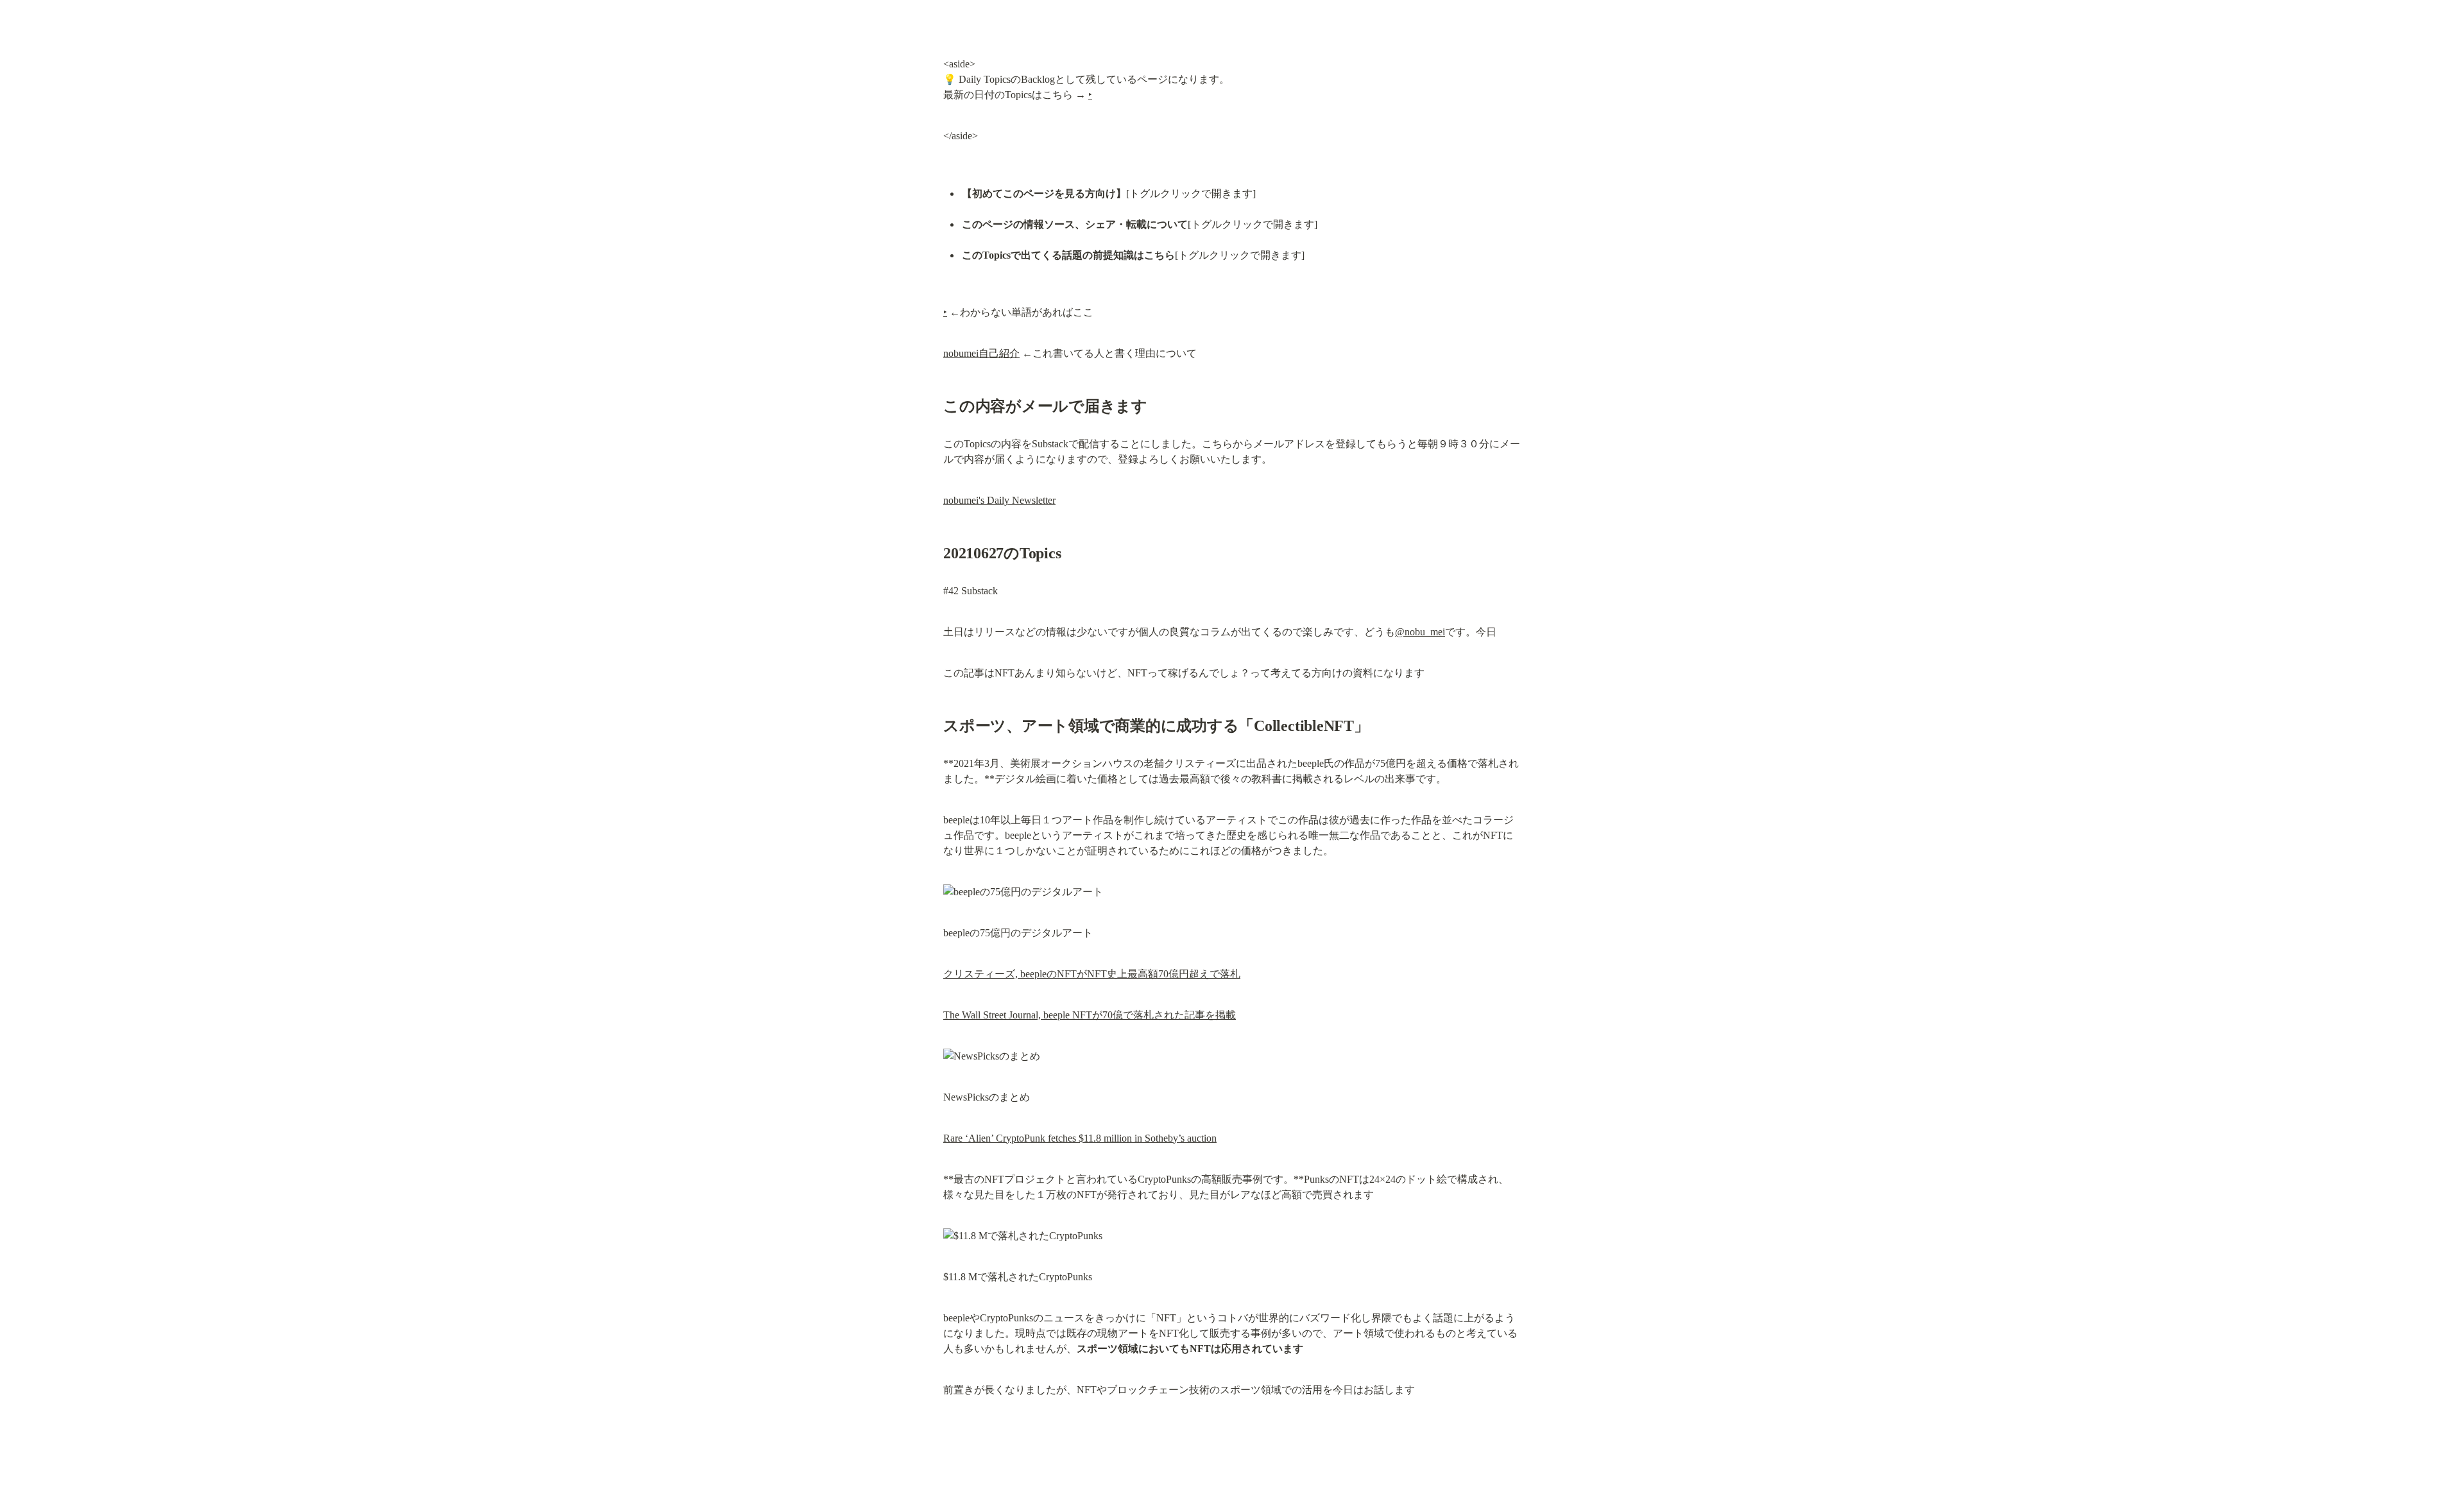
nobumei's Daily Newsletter (999, 500)
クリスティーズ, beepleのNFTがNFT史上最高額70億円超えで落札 (1092, 974)
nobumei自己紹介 (981, 353)
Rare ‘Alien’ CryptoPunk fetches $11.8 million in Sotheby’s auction (1080, 1138)
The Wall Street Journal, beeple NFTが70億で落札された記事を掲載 (1090, 1015)
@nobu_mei (1420, 632)
